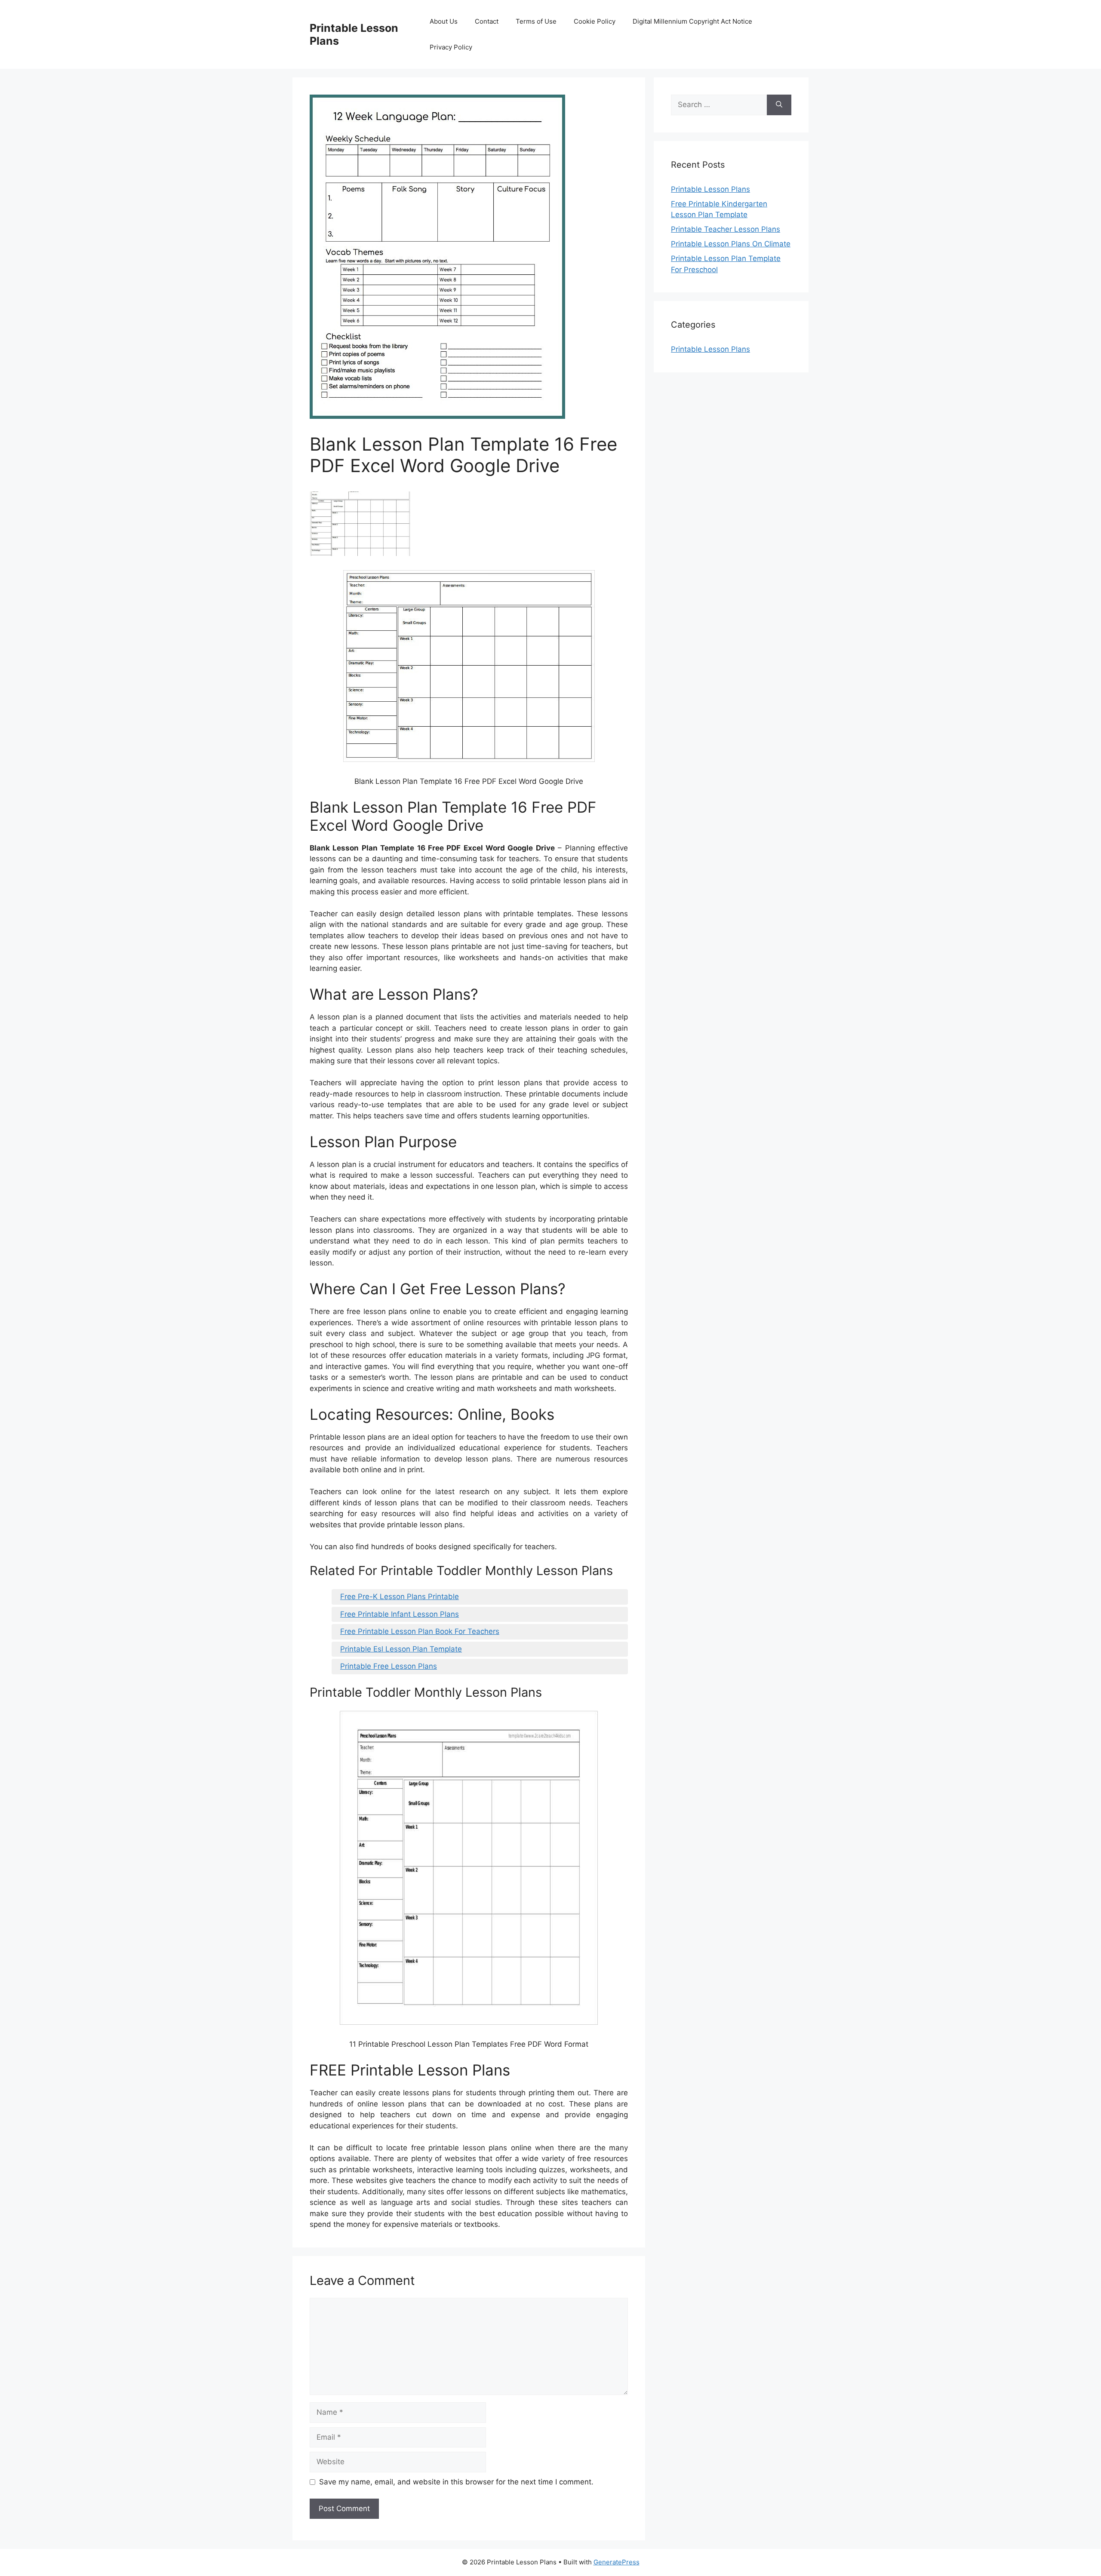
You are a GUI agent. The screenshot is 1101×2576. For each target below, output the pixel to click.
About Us (444, 21)
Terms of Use (536, 21)
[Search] (779, 105)
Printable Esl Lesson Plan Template (401, 1649)
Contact (487, 21)
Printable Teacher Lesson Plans (726, 229)
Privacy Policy (451, 47)
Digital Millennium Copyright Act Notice (692, 21)
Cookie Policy (595, 21)
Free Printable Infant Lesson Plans (400, 1614)
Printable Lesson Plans (710, 189)
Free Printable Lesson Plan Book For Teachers (420, 1631)
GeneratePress (617, 2562)
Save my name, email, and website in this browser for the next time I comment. (456, 2482)
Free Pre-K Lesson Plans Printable (400, 1597)
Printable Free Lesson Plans (389, 1666)
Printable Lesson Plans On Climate (731, 244)
